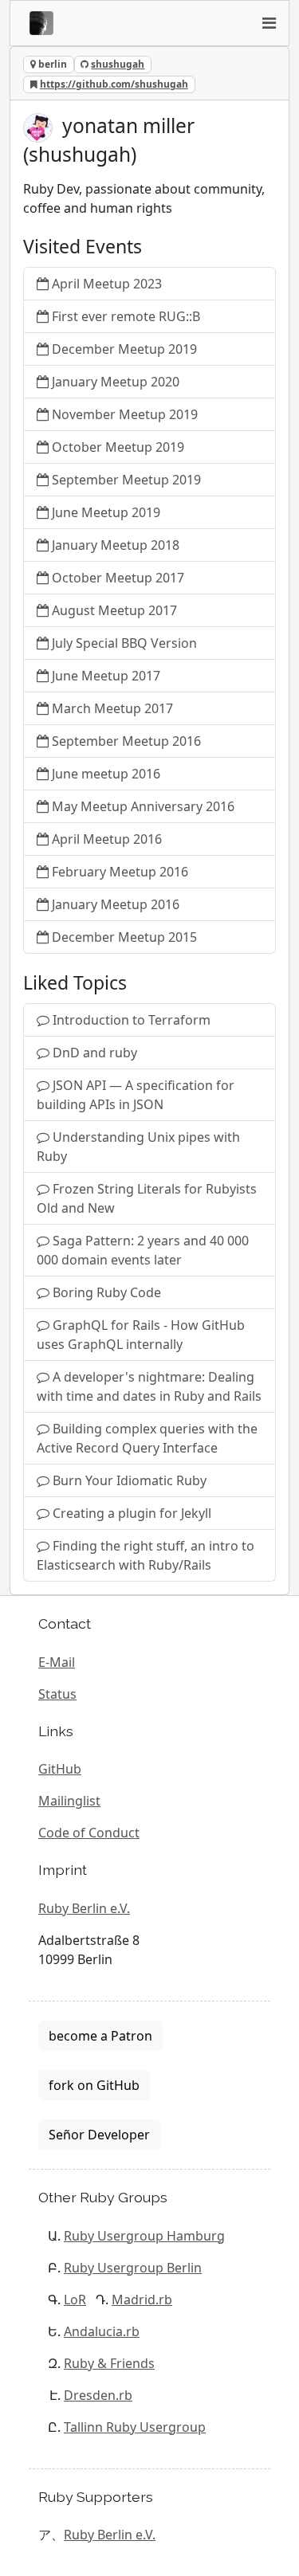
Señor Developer (99, 2135)
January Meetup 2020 (116, 382)
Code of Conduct (89, 1833)
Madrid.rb (142, 2300)
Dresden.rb (98, 2395)
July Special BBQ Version (124, 643)
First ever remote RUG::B (126, 316)
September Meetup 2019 (126, 480)
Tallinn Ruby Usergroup (135, 2427)
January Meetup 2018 (116, 545)
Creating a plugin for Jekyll (132, 1513)
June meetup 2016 (106, 774)
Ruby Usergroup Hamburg (144, 2236)
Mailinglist (69, 1801)
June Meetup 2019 (106, 512)
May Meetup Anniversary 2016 (143, 806)
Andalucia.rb (102, 2331)
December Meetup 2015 (124, 937)
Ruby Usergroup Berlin (133, 2268)
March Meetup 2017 (112, 708)
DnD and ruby (95, 1053)
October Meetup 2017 (118, 578)
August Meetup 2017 (114, 610)
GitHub (60, 1769)
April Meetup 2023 (107, 284)
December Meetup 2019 (124, 349)
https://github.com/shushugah (114, 84)
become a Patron (100, 2036)
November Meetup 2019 (125, 414)
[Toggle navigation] (269, 23)
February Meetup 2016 (120, 872)
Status (57, 1694)
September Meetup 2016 (126, 741)
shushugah (118, 64)
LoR (75, 2300)
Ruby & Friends (109, 2363)
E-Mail (57, 1662)
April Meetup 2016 (107, 839)
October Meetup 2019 (118, 447)
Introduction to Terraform (132, 1020)
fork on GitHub (94, 2085)
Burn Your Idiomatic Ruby (130, 1480)
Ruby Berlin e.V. (84, 1908)
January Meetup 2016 (116, 904)
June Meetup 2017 (106, 676)
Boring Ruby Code (107, 1292)
